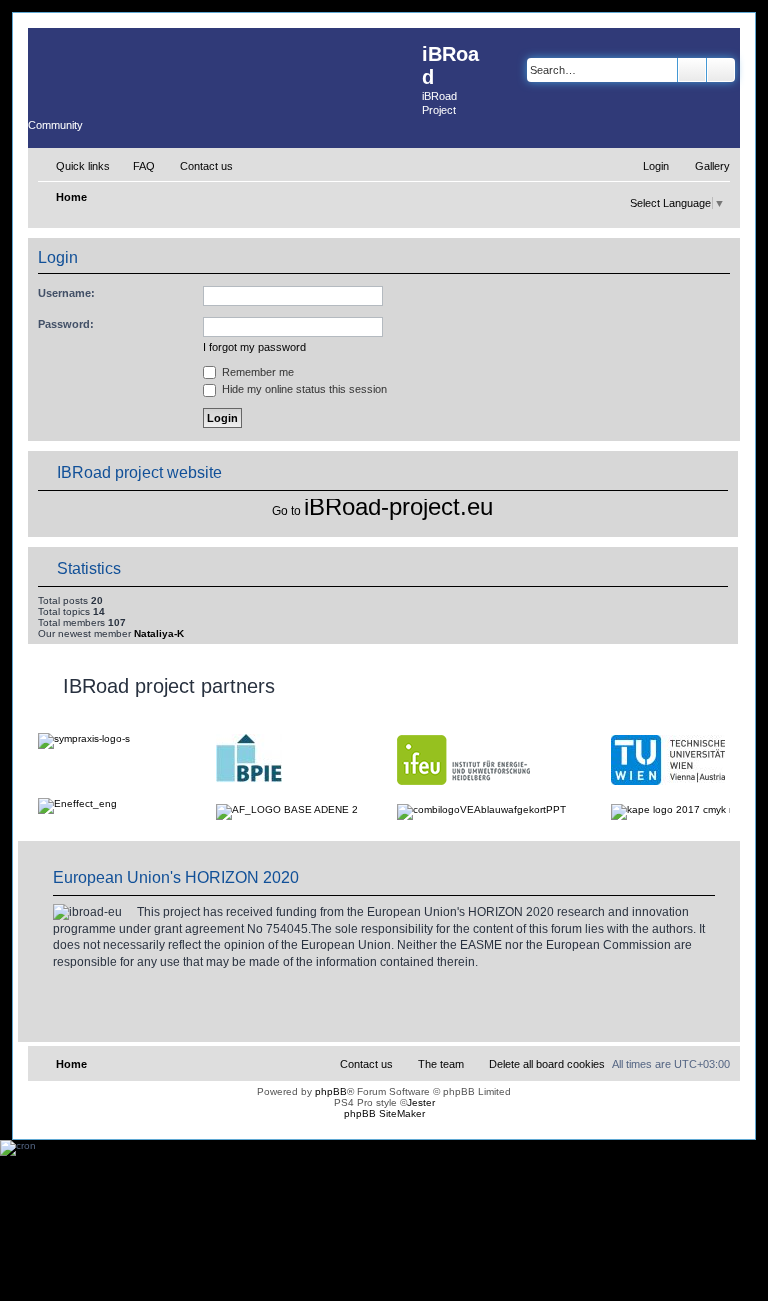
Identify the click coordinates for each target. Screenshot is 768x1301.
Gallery (712, 166)
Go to (286, 511)
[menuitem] (135, 166)
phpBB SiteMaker (384, 1113)
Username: (66, 293)
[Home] (225, 68)
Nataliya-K (159, 633)
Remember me (256, 372)
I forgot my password (254, 347)
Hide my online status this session (303, 389)
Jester (421, 1102)
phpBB (331, 1091)
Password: (66, 324)
